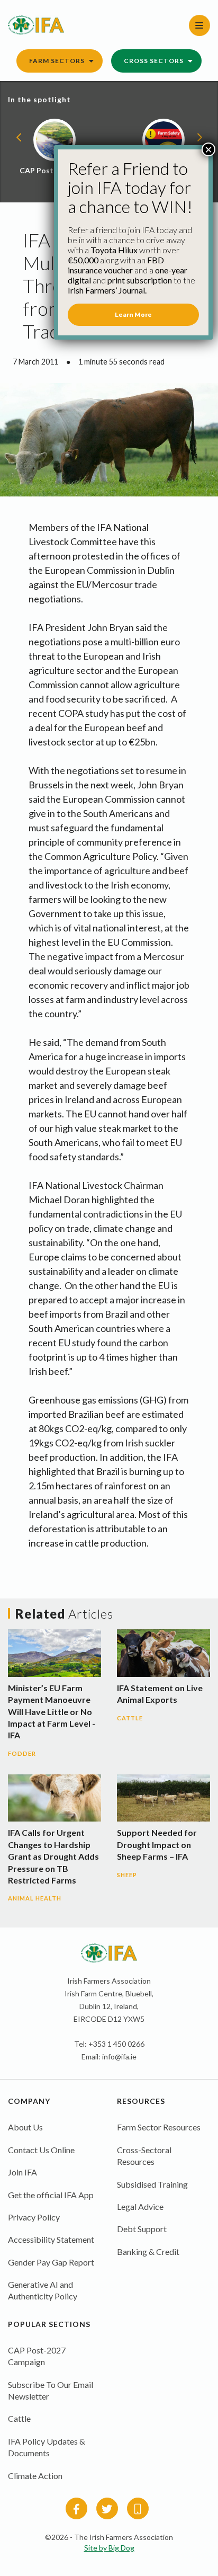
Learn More (133, 314)
